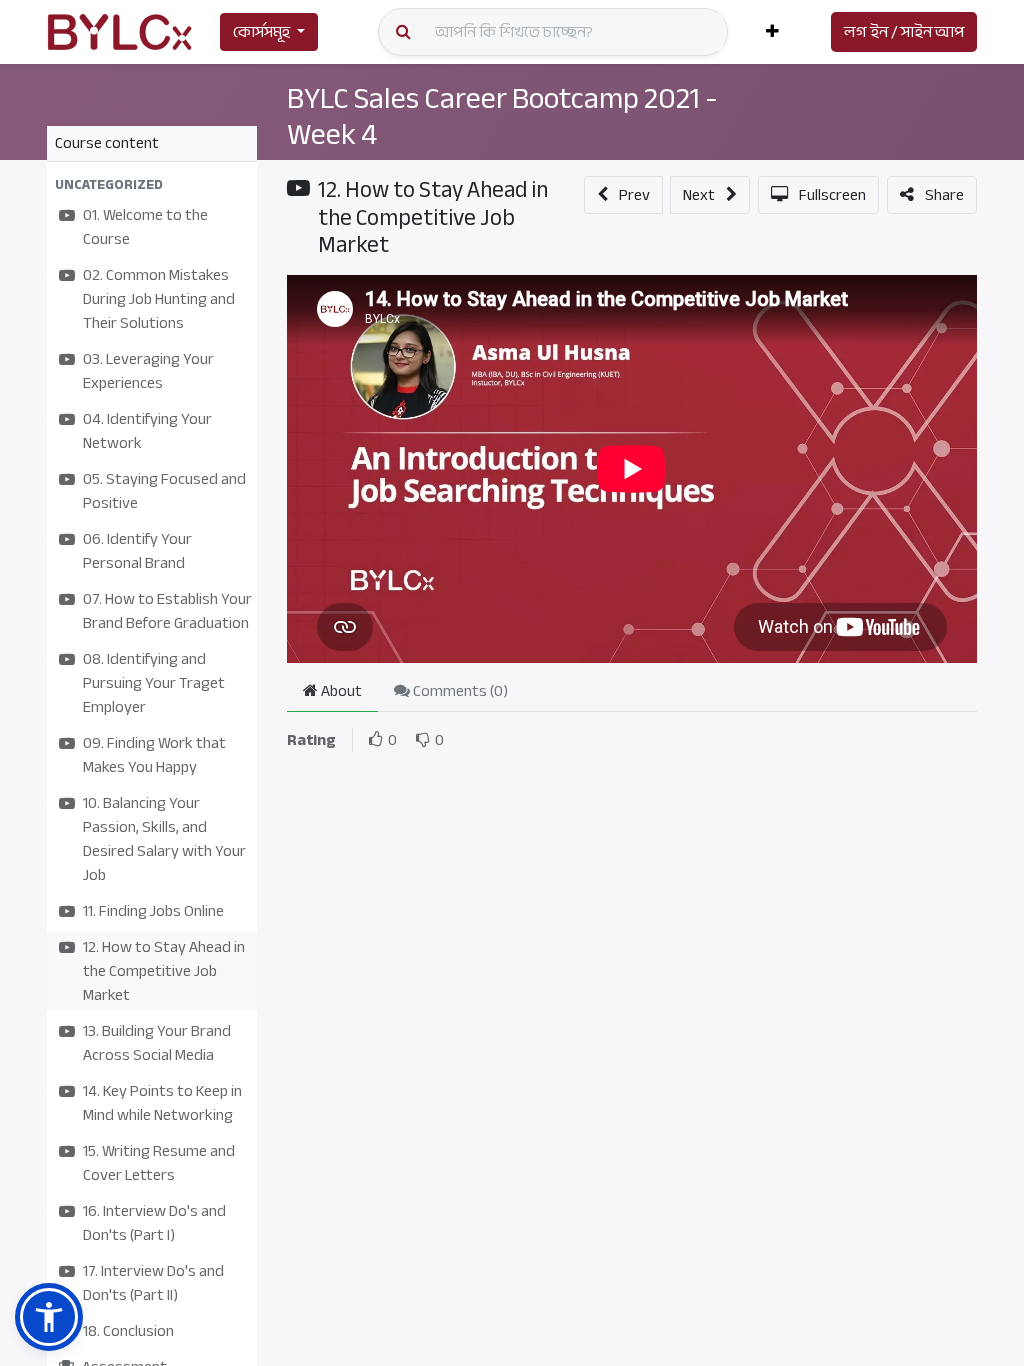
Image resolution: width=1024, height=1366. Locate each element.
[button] (772, 32)
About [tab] (340, 691)
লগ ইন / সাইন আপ (904, 32)
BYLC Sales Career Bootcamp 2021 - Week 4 (502, 116)
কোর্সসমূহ (261, 32)
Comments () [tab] (459, 691)
